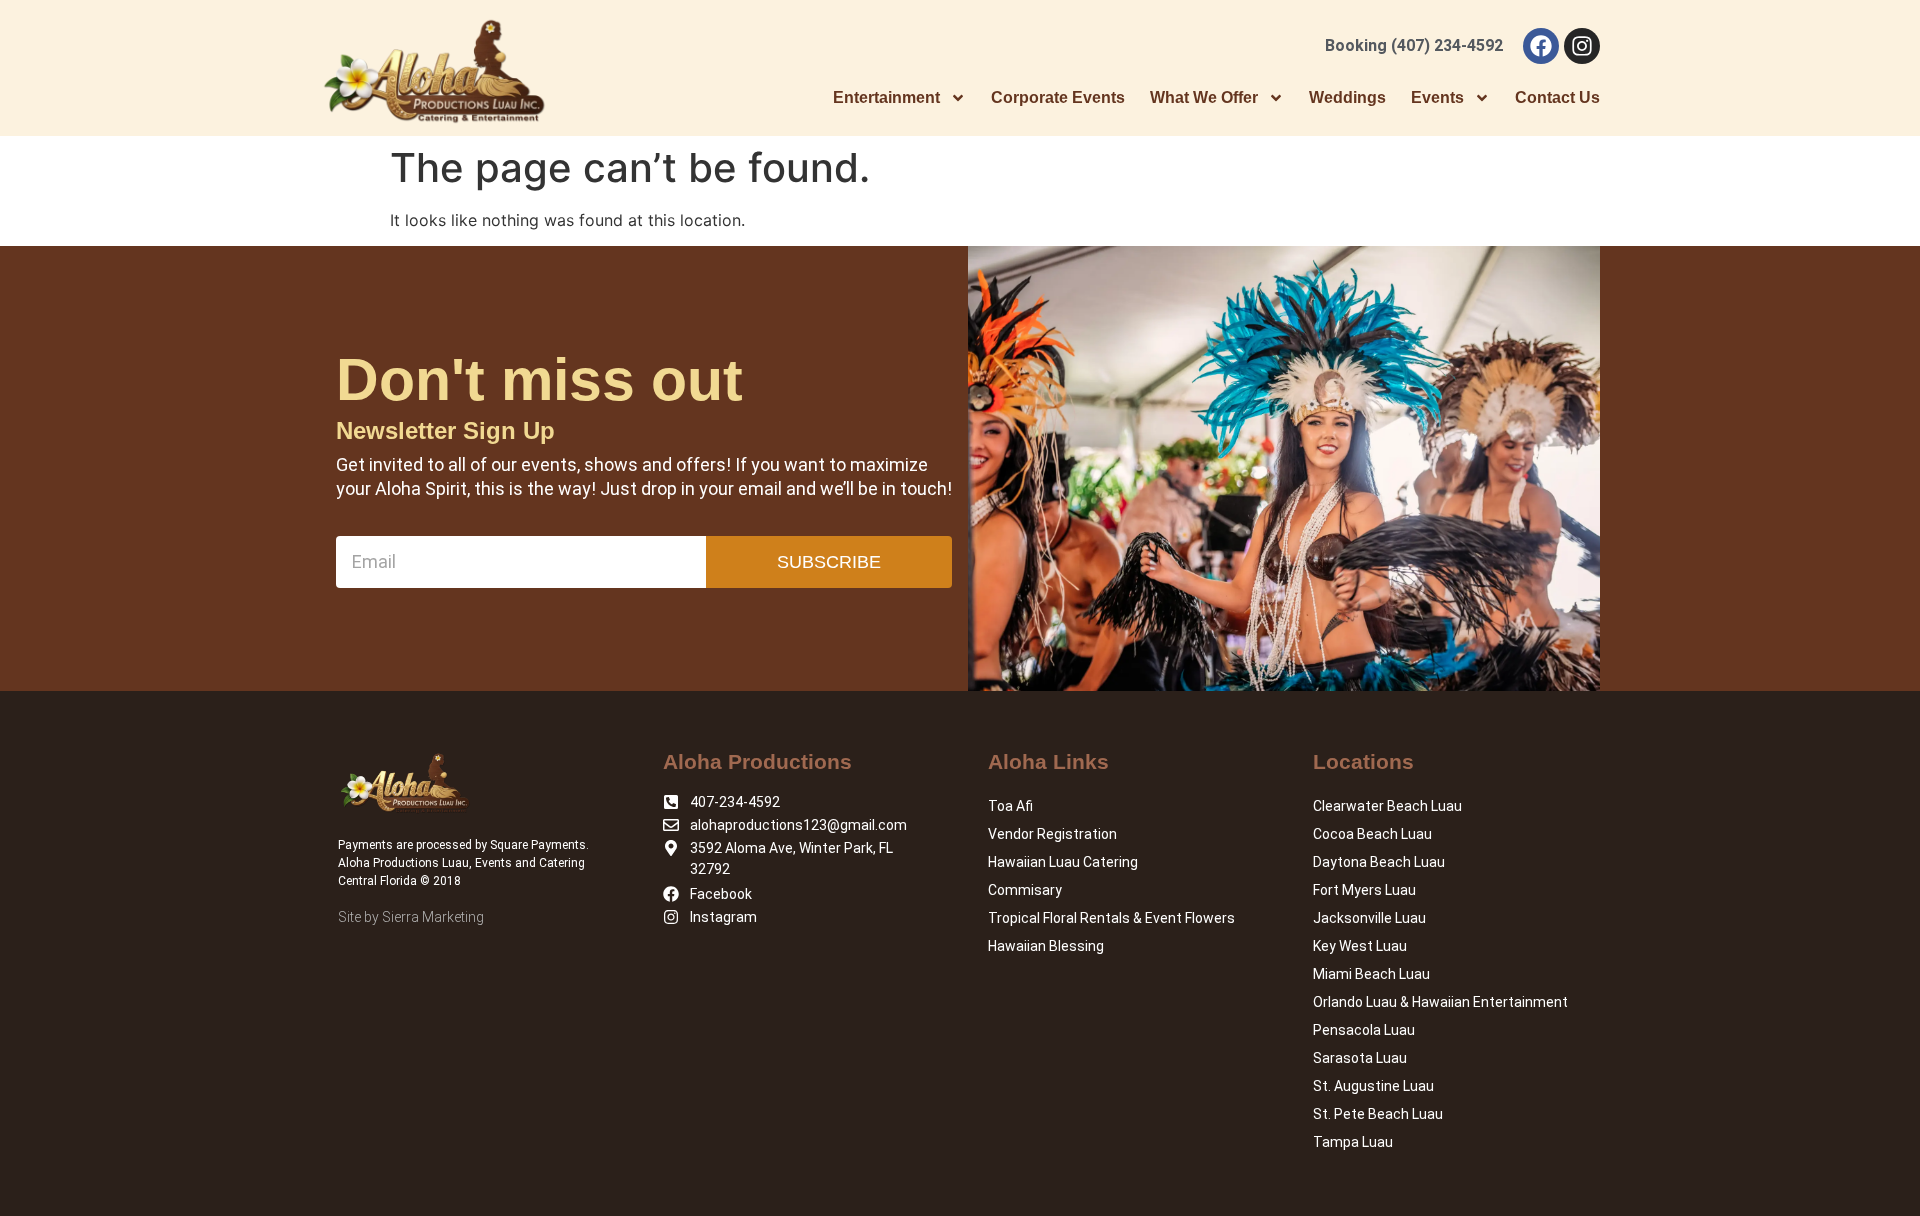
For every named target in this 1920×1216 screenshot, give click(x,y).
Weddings (1347, 97)
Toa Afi (1010, 806)
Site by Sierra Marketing (411, 917)
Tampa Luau (1353, 1142)
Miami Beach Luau (1371, 974)
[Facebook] (1541, 46)
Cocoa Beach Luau (1372, 834)
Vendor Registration (1052, 834)
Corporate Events (1058, 97)
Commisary (1025, 890)
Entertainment (886, 97)
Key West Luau (1360, 946)
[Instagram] (1582, 46)
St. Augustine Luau (1373, 1086)
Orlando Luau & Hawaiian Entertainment (1440, 1002)
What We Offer (1204, 97)
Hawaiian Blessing (1046, 946)
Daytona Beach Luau (1379, 862)
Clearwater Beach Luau (1387, 806)
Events (1437, 97)
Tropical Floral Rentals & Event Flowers (1111, 918)
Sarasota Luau (1360, 1058)
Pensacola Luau (1364, 1030)
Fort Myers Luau (1364, 890)
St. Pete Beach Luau (1378, 1114)
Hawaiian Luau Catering (1063, 862)
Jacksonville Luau (1369, 918)
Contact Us (1557, 97)
